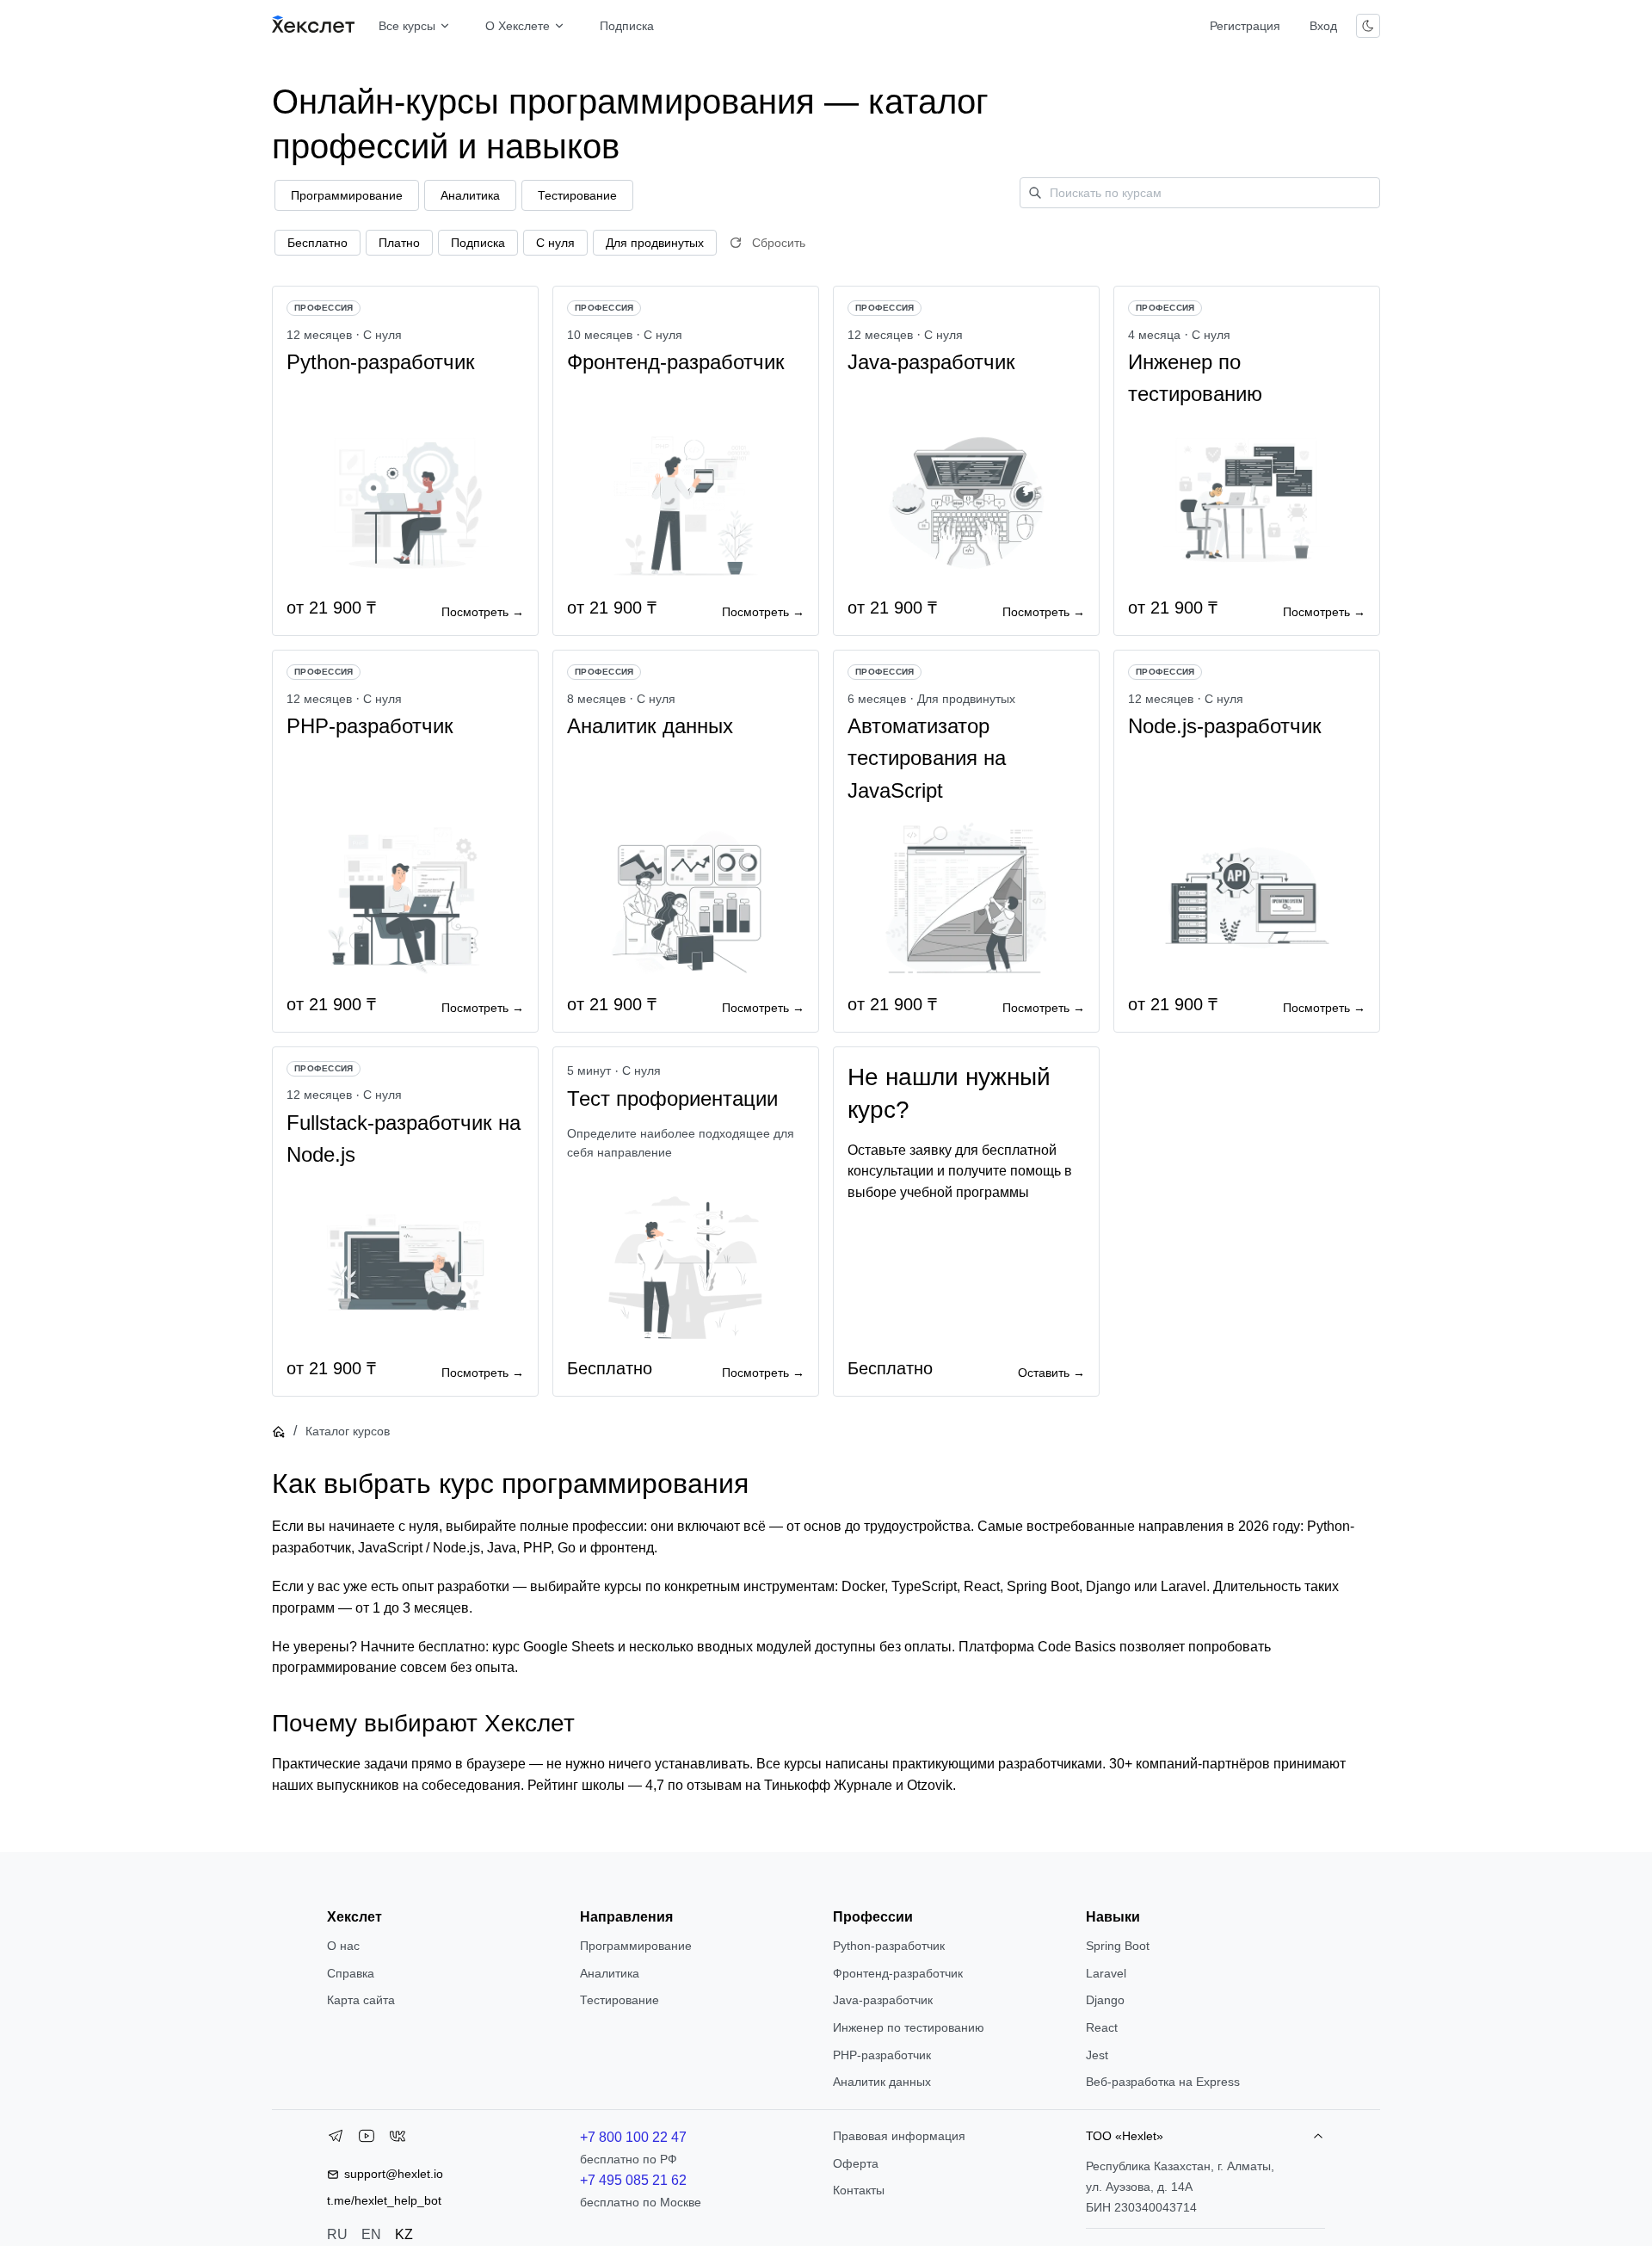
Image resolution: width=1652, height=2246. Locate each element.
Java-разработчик (883, 2000)
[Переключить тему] (1368, 26)
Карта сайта (361, 2000)
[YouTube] (367, 2139)
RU (337, 2234)
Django (1105, 2000)
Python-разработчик (889, 1946)
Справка (351, 1973)
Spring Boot (1118, 1946)
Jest (1097, 2055)
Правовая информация (899, 2136)
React (1102, 2027)
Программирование (636, 1946)
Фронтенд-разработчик (898, 1973)
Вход (1323, 26)
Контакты (859, 2190)
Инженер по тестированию (909, 2027)
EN (371, 2234)
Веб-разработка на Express (1163, 2082)
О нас (343, 1946)
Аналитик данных (882, 2082)
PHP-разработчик (882, 2055)
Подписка (627, 26)
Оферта (856, 2163)
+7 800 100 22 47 (633, 2137)
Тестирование (619, 2000)
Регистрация (1245, 26)
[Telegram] (336, 2139)
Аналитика (610, 1973)
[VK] (398, 2139)
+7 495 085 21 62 (633, 2180)
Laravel (1106, 1973)
